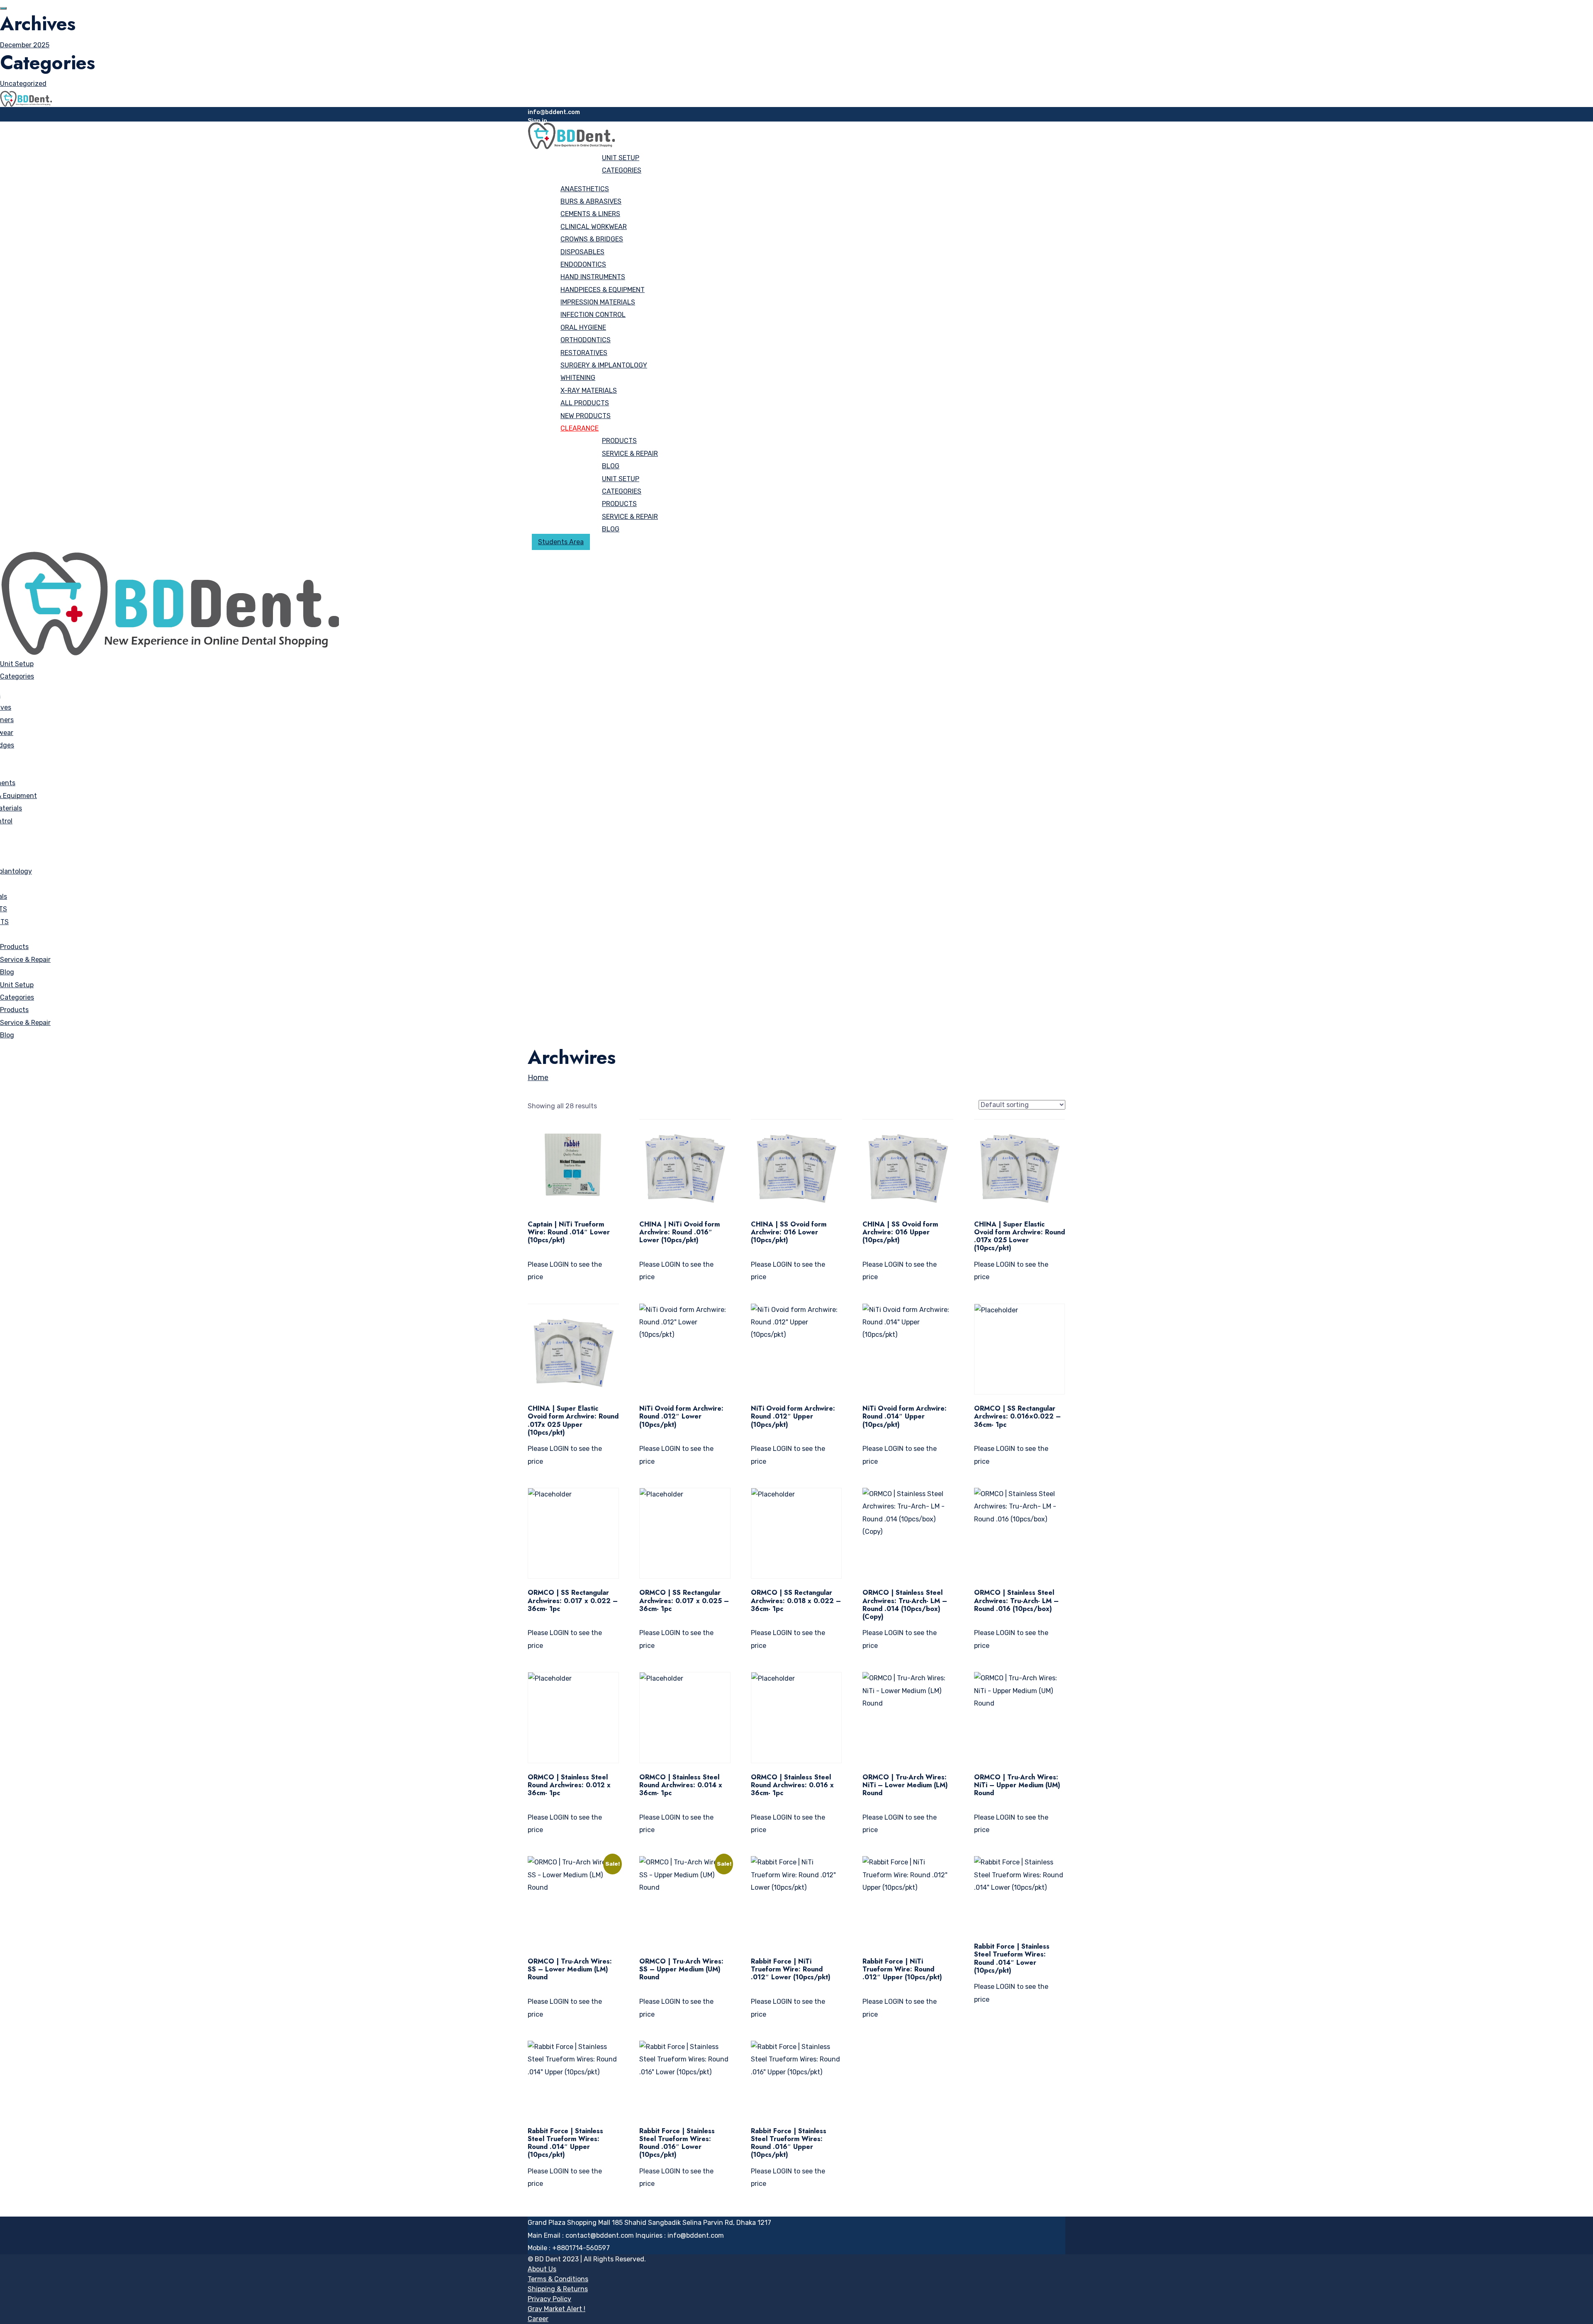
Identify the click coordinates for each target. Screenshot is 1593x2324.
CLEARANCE (580, 428)
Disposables (582, 252)
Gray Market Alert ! (557, 2309)
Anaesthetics (585, 189)
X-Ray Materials (589, 391)
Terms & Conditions (558, 2279)
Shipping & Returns (558, 2289)
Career (538, 2319)
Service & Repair (630, 454)
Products (619, 441)
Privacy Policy (549, 2299)
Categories (622, 170)
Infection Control (593, 315)
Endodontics (583, 264)
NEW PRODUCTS (586, 416)
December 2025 (25, 45)
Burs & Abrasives (591, 201)
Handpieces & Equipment (603, 290)
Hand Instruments (593, 277)
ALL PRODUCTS (585, 403)
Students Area (561, 542)
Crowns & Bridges (592, 239)
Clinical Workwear (594, 227)
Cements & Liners (590, 214)
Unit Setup (621, 158)
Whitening (578, 378)
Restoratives (584, 353)
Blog (611, 466)
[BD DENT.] (26, 98)
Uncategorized (23, 84)
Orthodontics (586, 340)
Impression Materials (598, 302)
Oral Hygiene (583, 327)
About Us (542, 2269)
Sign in (537, 121)
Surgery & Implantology (604, 365)
